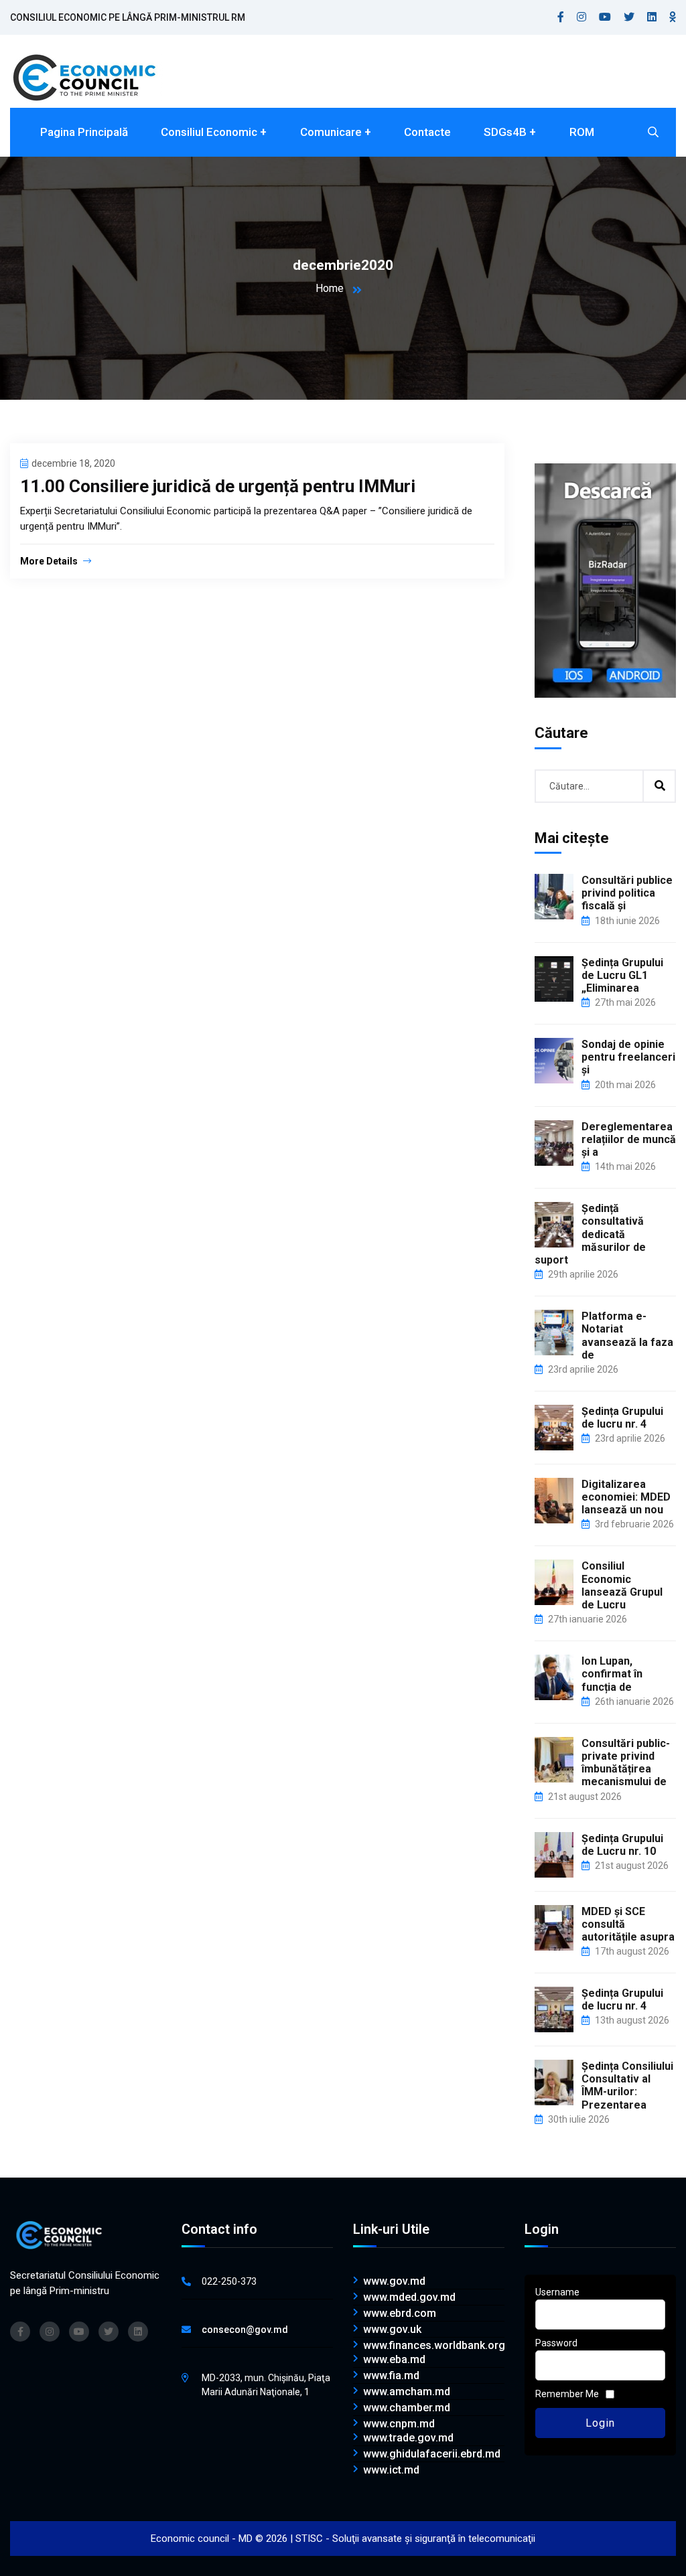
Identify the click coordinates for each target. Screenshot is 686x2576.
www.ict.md (391, 2470)
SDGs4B (505, 132)
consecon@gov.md (245, 2330)
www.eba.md (394, 2360)
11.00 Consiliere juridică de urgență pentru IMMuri (218, 486)
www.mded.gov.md (409, 2297)
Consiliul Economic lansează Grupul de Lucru (622, 1585)
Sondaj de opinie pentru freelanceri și (628, 1057)
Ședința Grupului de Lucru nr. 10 (622, 1845)
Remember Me (567, 2394)
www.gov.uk (392, 2330)
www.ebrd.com (400, 2314)
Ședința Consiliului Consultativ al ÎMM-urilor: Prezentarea (627, 2086)
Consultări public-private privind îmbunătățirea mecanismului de (626, 1763)
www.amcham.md (407, 2392)
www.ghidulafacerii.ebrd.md (432, 2454)
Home (330, 288)
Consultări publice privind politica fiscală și (627, 893)
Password (556, 2343)
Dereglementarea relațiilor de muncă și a (629, 1139)
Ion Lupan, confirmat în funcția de (612, 1674)
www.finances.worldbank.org (434, 2346)
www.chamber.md (407, 2408)
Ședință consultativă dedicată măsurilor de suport (590, 1234)
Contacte (427, 132)
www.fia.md (391, 2376)
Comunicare (331, 132)
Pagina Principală (84, 132)
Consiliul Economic (209, 132)
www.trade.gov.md (408, 2438)
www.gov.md (394, 2281)
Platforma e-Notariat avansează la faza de (627, 1336)
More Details (50, 561)
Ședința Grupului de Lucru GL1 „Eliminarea (622, 975)
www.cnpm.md (399, 2424)
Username (557, 2292)
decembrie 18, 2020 (73, 463)
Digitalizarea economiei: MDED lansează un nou (626, 1497)
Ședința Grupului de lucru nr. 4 (622, 1418)
